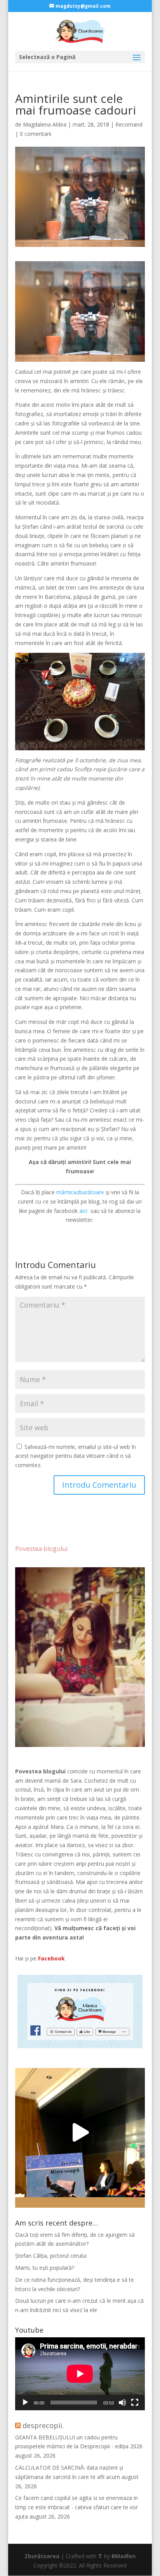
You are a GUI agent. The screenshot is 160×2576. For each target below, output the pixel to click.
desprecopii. (43, 2425)
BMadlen (123, 2556)
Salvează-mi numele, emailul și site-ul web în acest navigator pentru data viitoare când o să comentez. (76, 1456)
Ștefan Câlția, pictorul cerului (51, 2256)
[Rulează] (25, 2403)
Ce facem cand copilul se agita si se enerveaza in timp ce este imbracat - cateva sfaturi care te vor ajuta (77, 2507)
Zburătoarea (42, 2556)
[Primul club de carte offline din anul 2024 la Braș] (80, 2133)
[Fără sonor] (122, 2403)
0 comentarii (36, 134)
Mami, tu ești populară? (45, 2268)
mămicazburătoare (80, 1192)
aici (84, 1211)
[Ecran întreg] (135, 2403)
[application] (80, 2374)
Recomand (129, 124)
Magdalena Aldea (45, 124)
